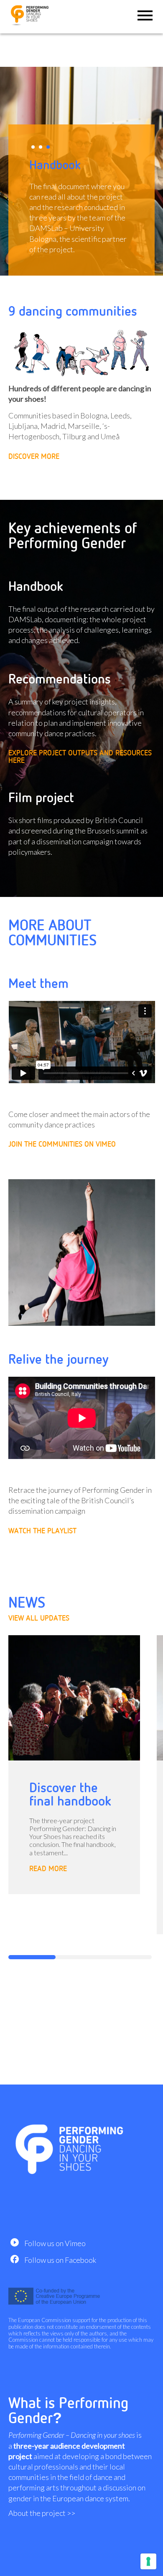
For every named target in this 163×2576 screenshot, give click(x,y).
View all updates (39, 1618)
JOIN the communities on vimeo (62, 1144)
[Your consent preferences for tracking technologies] (148, 2561)
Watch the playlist (42, 1531)
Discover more (34, 456)
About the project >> (42, 2513)
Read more (48, 1869)
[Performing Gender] (31, 25)
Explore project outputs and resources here (80, 757)
